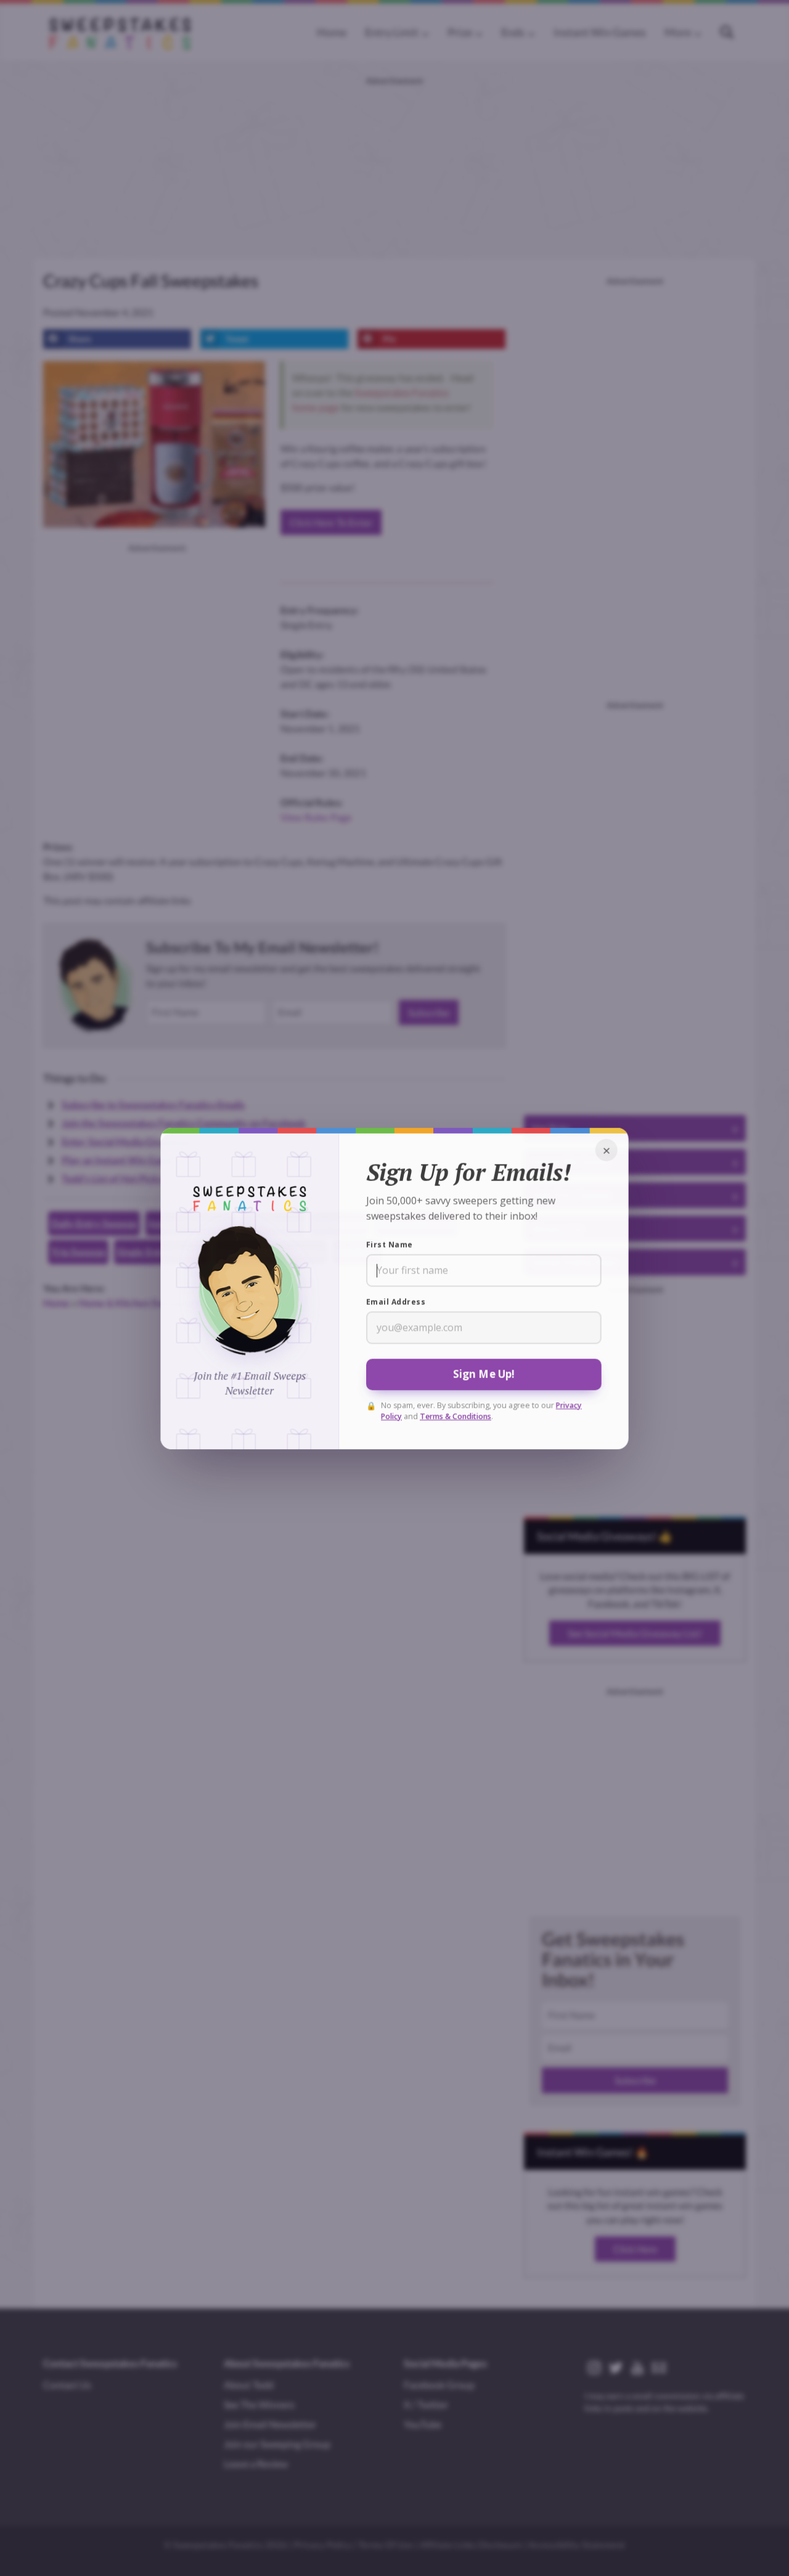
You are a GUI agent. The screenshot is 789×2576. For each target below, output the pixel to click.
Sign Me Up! (484, 1374)
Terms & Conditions (456, 1416)
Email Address (396, 1302)
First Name (390, 1244)
